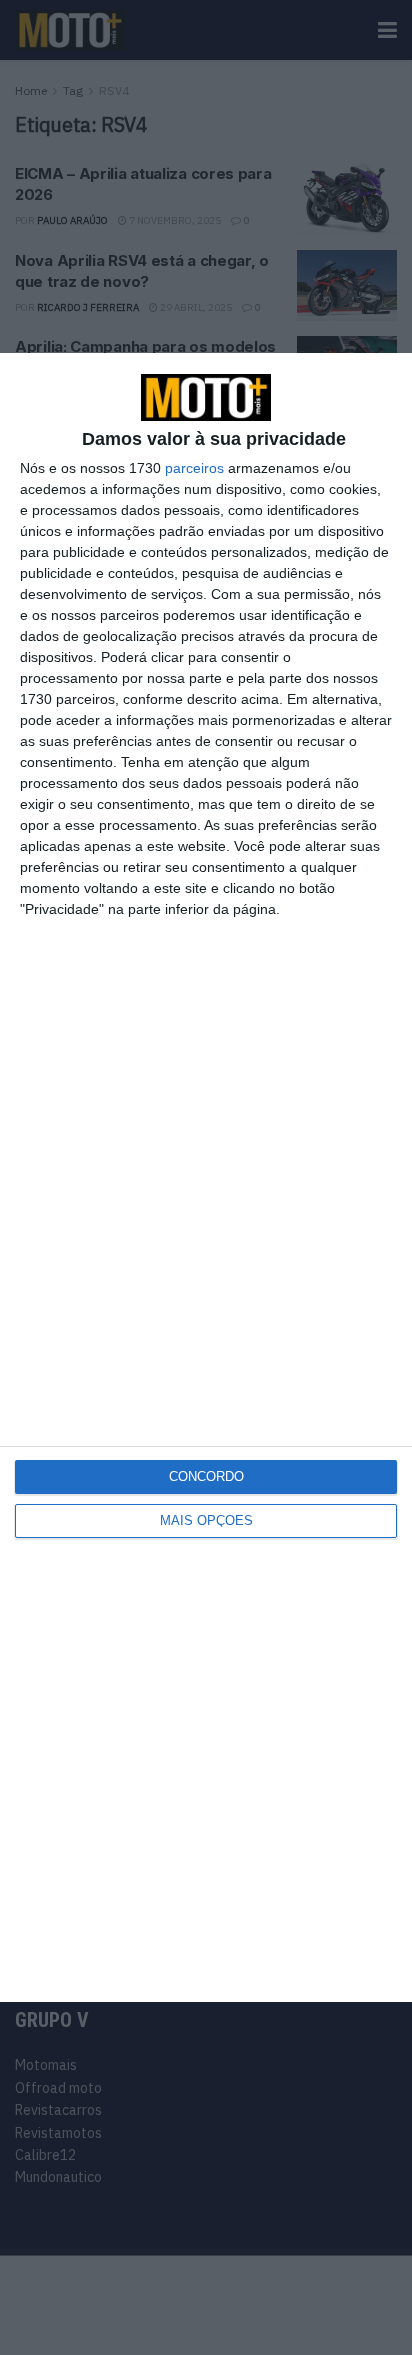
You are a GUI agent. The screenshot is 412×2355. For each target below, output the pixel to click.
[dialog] (206, 1177)
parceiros (194, 468)
